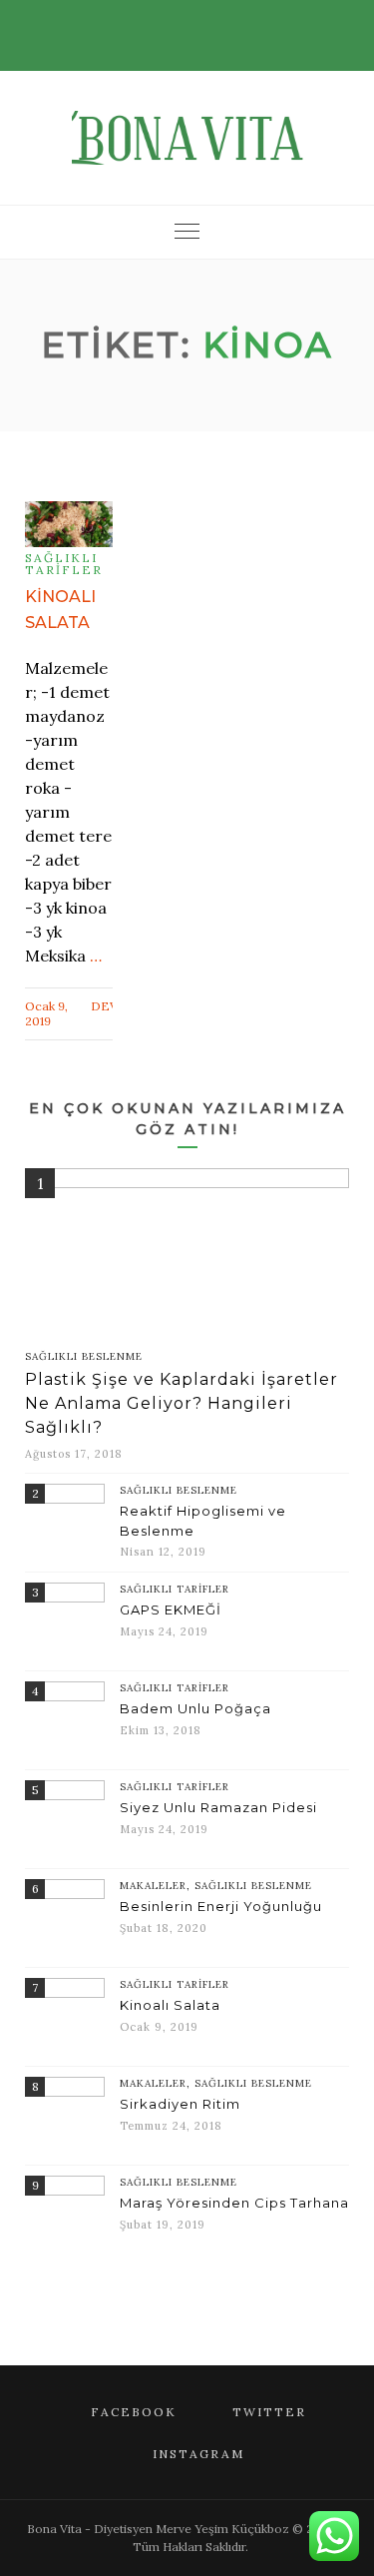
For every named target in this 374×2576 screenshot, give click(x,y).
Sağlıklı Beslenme (84, 1356)
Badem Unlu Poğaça (195, 1708)
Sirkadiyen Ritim (180, 2104)
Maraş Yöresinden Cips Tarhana (234, 2203)
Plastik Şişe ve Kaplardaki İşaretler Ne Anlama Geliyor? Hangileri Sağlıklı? (182, 1403)
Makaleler (153, 1886)
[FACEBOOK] (157, 25)
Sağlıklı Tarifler (64, 564)
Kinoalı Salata (170, 2005)
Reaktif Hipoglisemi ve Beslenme (203, 1521)
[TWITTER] (185, 25)
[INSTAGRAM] (212, 25)
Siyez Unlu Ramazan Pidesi (218, 1807)
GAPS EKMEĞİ (171, 1610)
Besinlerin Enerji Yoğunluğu (221, 1906)
